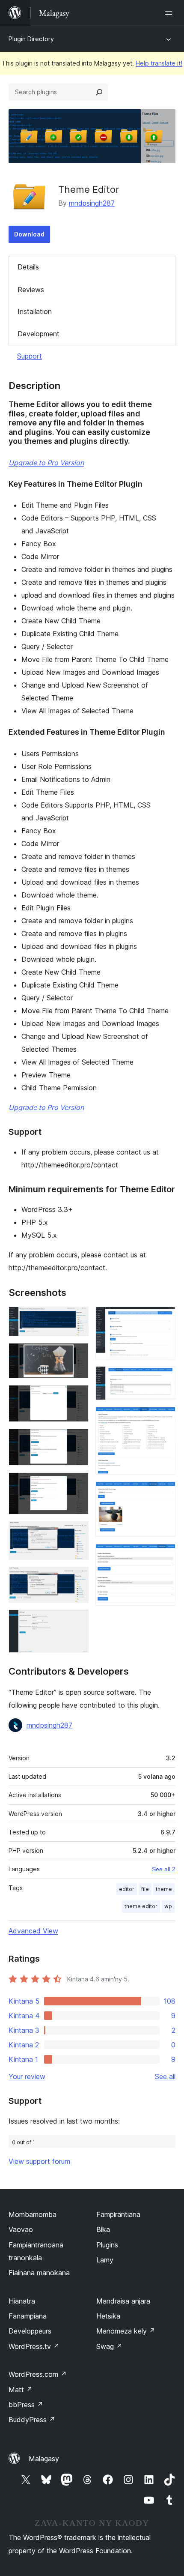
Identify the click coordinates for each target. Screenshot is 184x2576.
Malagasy (44, 2459)
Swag (109, 2346)
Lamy (105, 2260)
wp (168, 1906)
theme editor (141, 1906)
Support (30, 356)
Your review (27, 2076)
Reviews (31, 290)
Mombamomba (33, 2214)
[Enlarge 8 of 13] (77, 1621)
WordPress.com (38, 2374)
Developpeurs (30, 2331)
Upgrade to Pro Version (46, 463)
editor (127, 1889)
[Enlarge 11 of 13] (164, 1418)
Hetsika (108, 2316)
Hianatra (22, 2301)
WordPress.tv (34, 2346)
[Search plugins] (99, 92)
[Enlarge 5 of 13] (77, 1484)
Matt (21, 2390)
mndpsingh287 (92, 203)
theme (164, 1889)
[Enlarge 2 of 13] (77, 1355)
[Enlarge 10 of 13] (164, 1378)
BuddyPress (32, 2420)
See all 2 (164, 1869)
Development (39, 334)
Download (29, 234)
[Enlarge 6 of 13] (77, 1533)
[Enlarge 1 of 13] (77, 1318)
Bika (103, 2229)
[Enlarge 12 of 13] (164, 1493)
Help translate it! (159, 63)
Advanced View (33, 1931)
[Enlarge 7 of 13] (77, 1578)
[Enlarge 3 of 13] (77, 1397)
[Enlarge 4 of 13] (77, 1440)
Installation (35, 311)
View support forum (39, 2161)
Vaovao (21, 2229)
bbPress (26, 2405)
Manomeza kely (126, 2331)
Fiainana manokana (39, 2273)
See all (165, 2076)
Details (28, 267)
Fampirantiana (118, 2214)
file (145, 1889)
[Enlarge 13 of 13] (164, 1556)
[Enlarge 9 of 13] (164, 1318)
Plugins (107, 2245)
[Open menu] (170, 13)
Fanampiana (28, 2316)
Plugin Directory (31, 39)
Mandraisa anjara (123, 2301)
